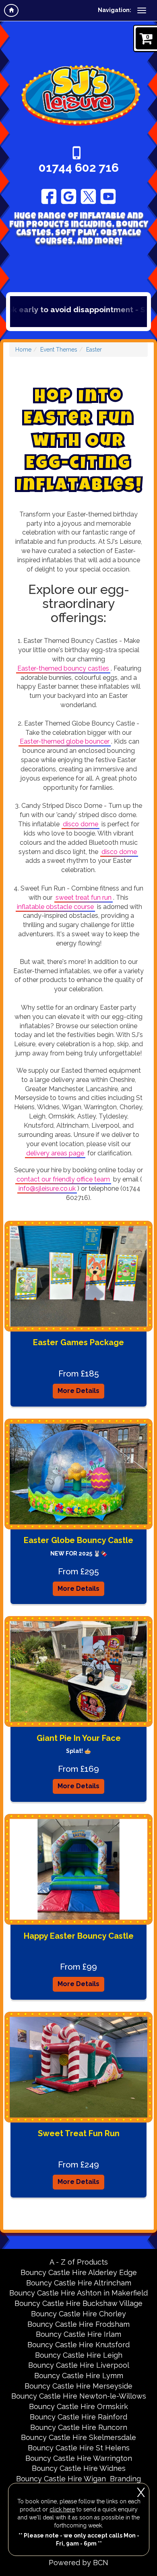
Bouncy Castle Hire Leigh (79, 2355)
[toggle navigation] (142, 10)
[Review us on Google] (69, 196)
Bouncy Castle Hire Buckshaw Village (78, 2303)
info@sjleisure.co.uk (47, 1188)
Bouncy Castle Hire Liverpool (79, 2365)
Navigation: (115, 10)
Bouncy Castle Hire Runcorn (79, 2427)
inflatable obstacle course (55, 907)
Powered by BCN (78, 2563)
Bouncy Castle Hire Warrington (79, 2458)
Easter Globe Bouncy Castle (78, 1540)
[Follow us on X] (88, 196)
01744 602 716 (79, 168)
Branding (125, 2479)
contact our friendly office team (63, 1179)
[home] (11, 10)
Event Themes (59, 350)
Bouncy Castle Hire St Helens (79, 2448)
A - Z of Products (79, 2262)
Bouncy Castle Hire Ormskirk (78, 2406)
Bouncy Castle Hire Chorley (78, 2314)
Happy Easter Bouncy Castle (79, 1936)
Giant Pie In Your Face (79, 1738)
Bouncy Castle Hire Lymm (79, 2376)
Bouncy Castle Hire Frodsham (78, 2324)
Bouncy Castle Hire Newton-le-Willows (79, 2396)
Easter (94, 350)
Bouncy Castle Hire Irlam (78, 2334)
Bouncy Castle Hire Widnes (79, 2468)
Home (23, 350)
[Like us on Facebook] (49, 196)
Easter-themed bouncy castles (63, 668)
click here (62, 2509)
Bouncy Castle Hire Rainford (78, 2417)
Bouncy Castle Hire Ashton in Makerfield (78, 2293)
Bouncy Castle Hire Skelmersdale (78, 2437)
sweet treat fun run (84, 898)
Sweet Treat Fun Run (79, 2133)
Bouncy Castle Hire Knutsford (78, 2345)
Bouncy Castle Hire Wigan (61, 2479)
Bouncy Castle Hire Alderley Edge (79, 2272)
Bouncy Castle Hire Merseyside (78, 2386)
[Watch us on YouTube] (108, 196)
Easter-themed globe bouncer (65, 741)
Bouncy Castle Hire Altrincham (79, 2283)
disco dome (81, 824)
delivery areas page (55, 1153)
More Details (78, 1391)
